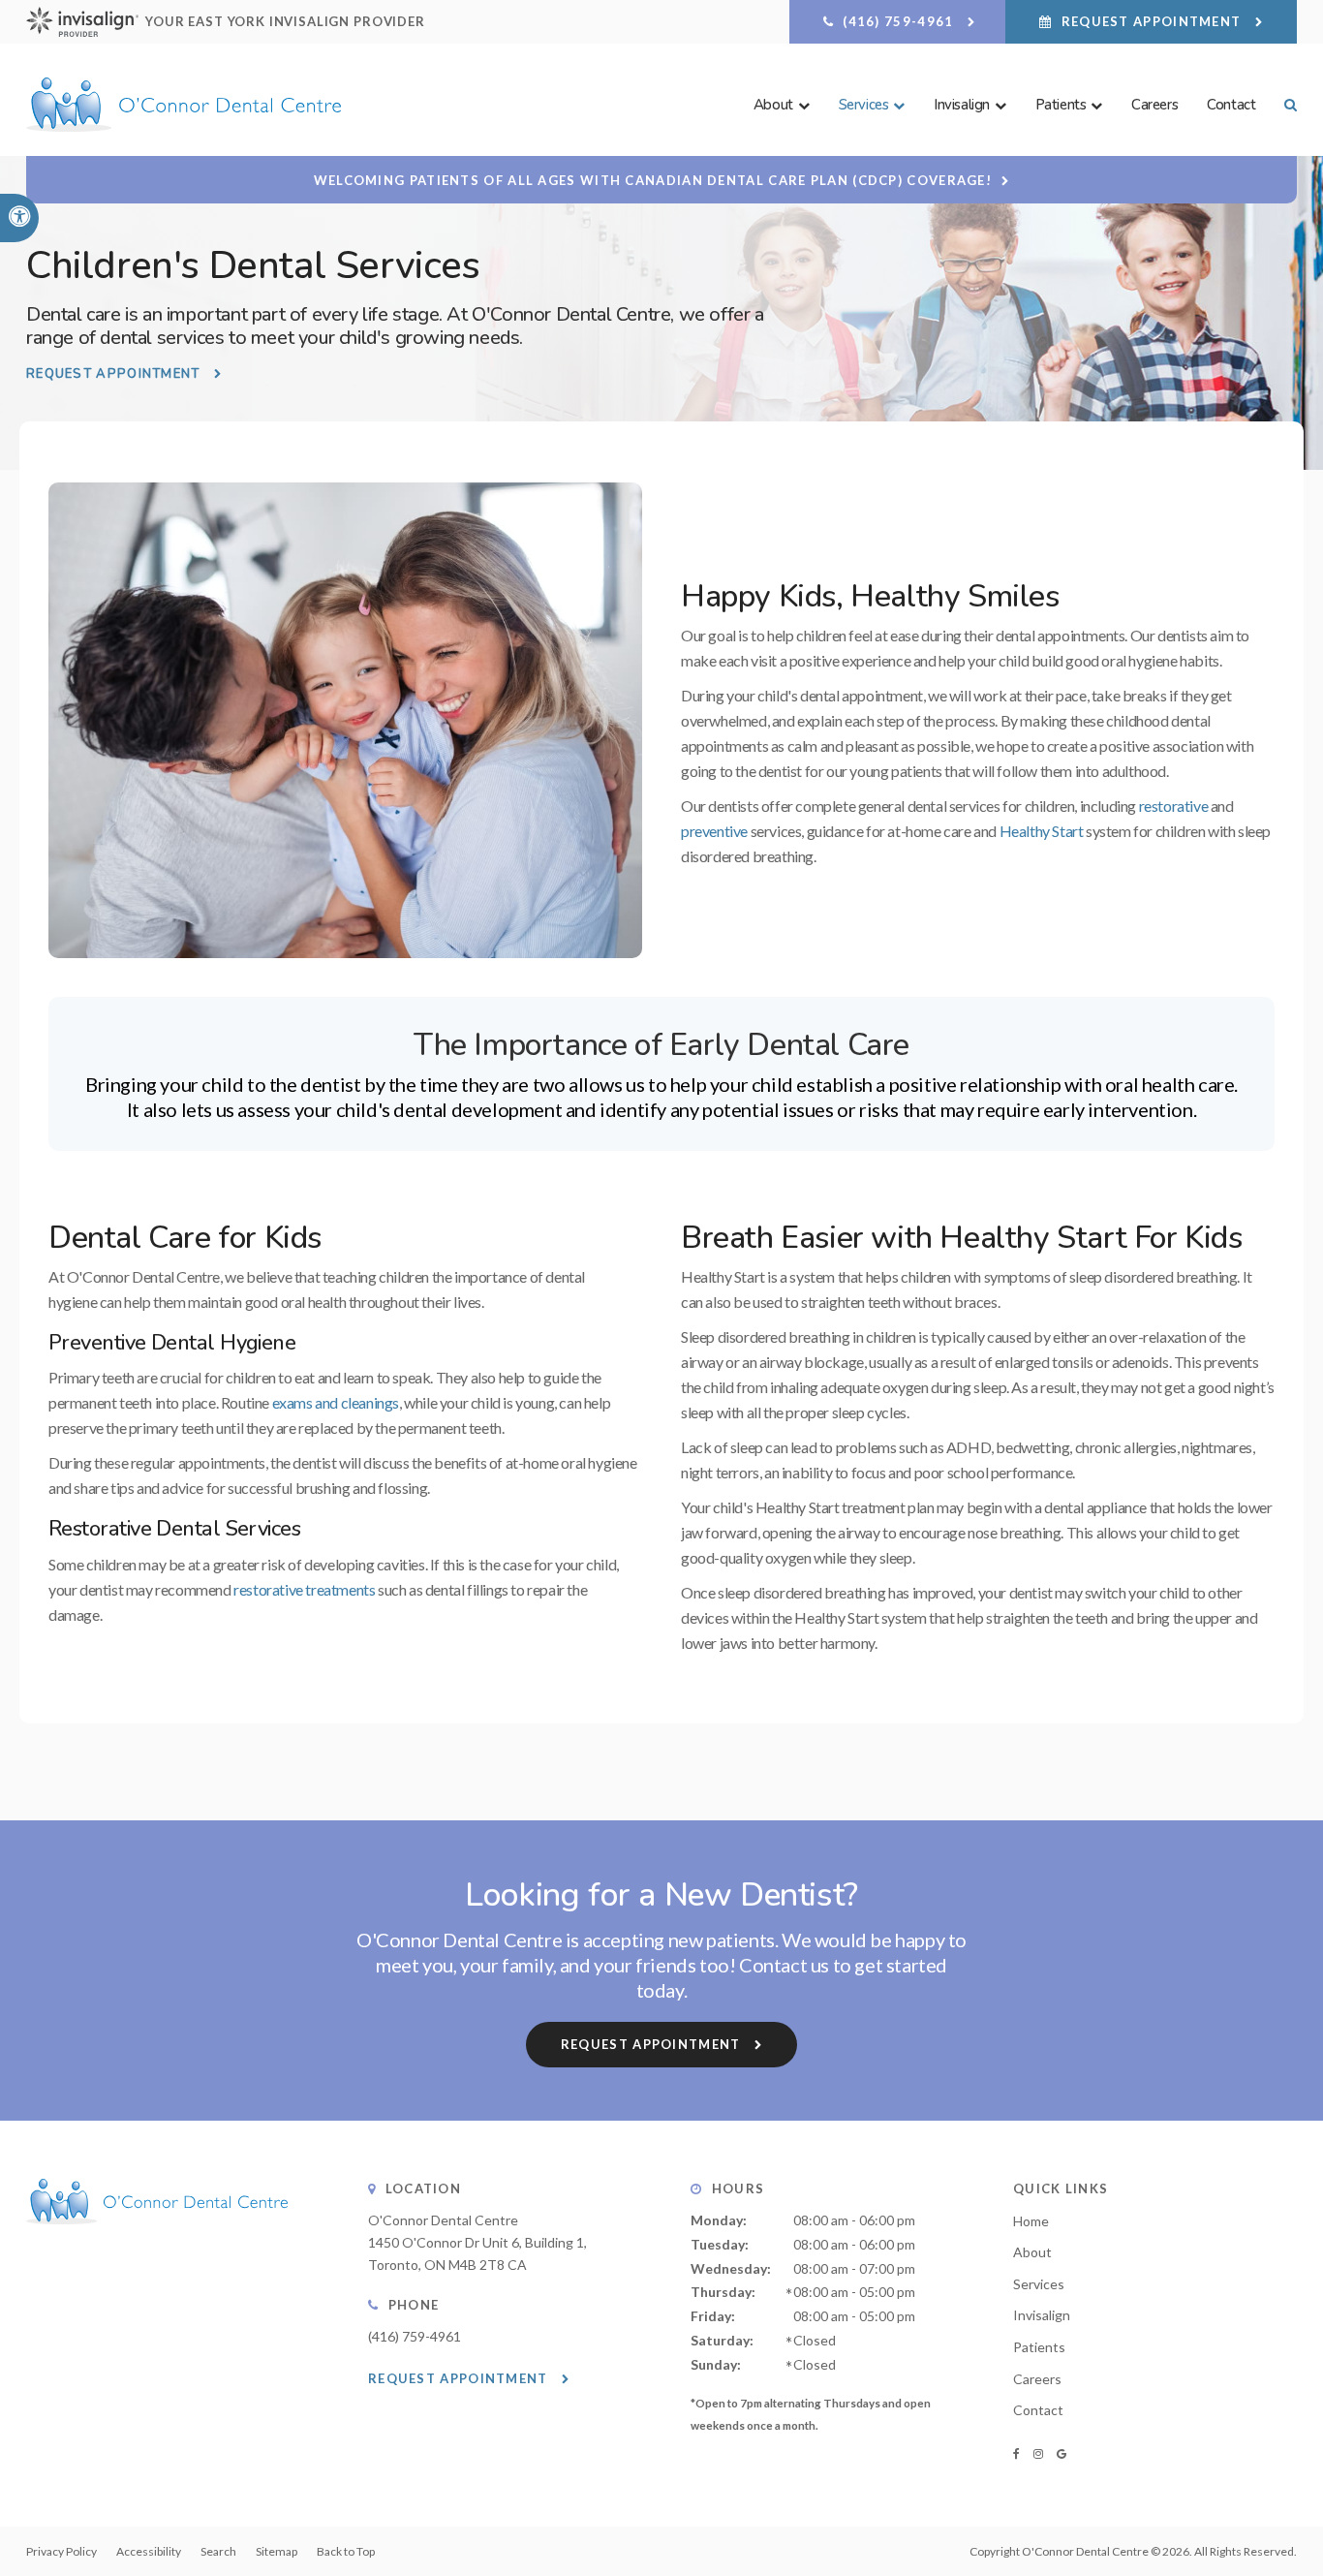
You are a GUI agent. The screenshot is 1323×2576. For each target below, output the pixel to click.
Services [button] (864, 105)
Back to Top (346, 2551)
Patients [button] (1061, 105)
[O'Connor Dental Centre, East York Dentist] (157, 2243)
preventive (714, 831)
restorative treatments (304, 1589)
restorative (1174, 806)
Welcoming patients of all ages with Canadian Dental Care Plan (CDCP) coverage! (653, 180)
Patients (1039, 2347)
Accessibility (149, 2551)
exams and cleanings (336, 1402)
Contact (1231, 105)
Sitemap (277, 2551)
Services (1039, 2284)
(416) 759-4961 (415, 2336)
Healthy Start (1042, 831)
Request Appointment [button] (1151, 21)
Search (218, 2551)
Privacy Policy (62, 2551)
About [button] (773, 105)
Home (1031, 2221)
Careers (1154, 105)
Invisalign (1042, 2315)
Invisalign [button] (962, 105)
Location (423, 2188)
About (1032, 2252)
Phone (414, 2305)
